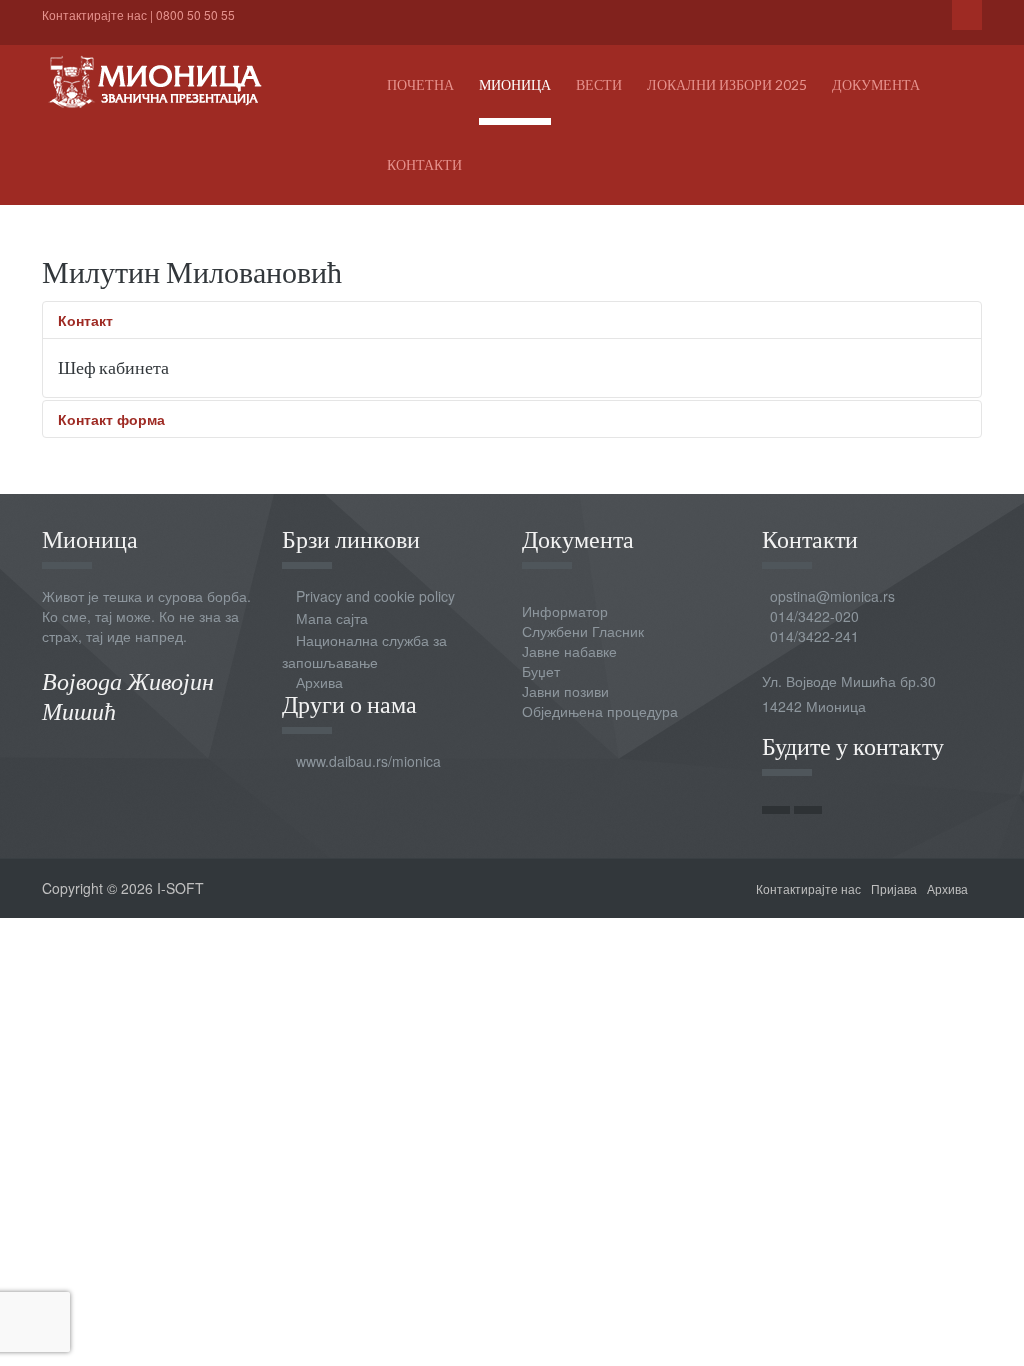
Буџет (541, 671)
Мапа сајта (332, 618)
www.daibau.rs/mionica (368, 761)
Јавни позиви (565, 691)
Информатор (565, 611)
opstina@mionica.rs (832, 596)
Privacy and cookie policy (375, 596)
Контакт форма (111, 419)
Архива (319, 682)
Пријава (894, 888)
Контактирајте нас (94, 14)
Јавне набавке (569, 651)
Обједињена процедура (600, 711)
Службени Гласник (583, 631)
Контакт (85, 320)
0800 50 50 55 (195, 14)
